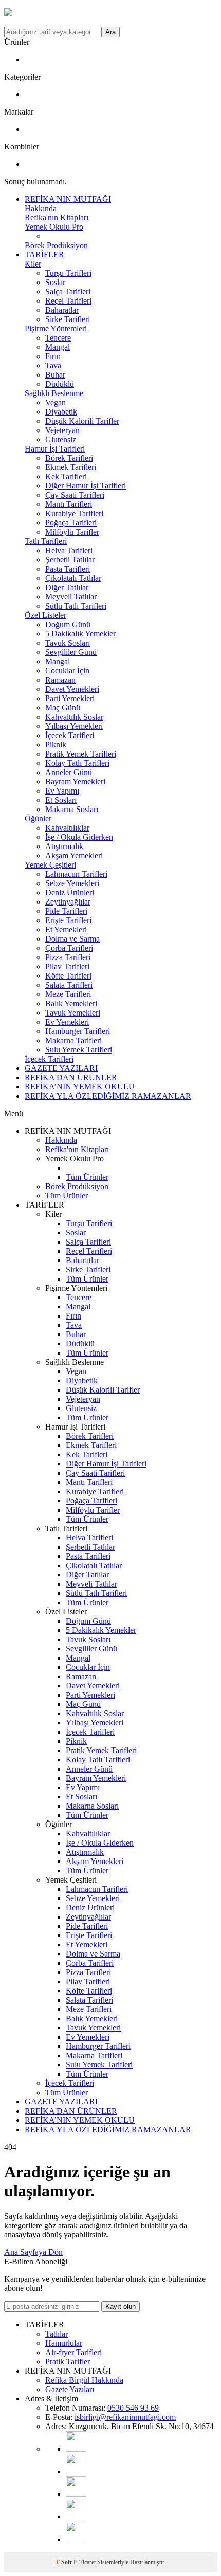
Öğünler (38, 819)
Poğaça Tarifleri (71, 523)
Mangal (58, 347)
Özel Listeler (45, 615)
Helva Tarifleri (69, 550)
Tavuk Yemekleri (73, 1013)
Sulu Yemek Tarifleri (79, 1050)
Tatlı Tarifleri (46, 541)
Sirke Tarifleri (68, 319)
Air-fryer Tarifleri (73, 2352)
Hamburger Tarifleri (78, 1031)
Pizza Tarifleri (68, 957)
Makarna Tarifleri (73, 1040)
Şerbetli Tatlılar (70, 560)
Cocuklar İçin (67, 671)
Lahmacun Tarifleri (76, 874)
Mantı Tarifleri (69, 504)
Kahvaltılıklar (67, 828)
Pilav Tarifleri (67, 966)
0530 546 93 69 (133, 2408)
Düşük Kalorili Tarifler (82, 421)
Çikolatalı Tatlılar (73, 578)
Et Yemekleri (66, 929)
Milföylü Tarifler (72, 532)
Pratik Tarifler (68, 2362)
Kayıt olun (121, 2307)
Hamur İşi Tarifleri (55, 449)
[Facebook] (76, 2517)
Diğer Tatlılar (67, 587)
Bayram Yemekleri (75, 782)
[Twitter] (76, 2539)
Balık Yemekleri (71, 1003)
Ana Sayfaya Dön (33, 2252)
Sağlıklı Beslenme (54, 393)
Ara (110, 32)
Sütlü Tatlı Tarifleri (76, 606)
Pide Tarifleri (66, 911)
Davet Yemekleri (72, 689)
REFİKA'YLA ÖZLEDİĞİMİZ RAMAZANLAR (108, 1096)
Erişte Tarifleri (68, 920)
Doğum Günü (68, 624)
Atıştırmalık (64, 846)
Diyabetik (61, 412)
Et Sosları (61, 800)
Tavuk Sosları (68, 643)
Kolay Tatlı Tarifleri (77, 763)
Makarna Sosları (72, 809)
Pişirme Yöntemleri (56, 328)
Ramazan (60, 680)
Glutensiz (61, 439)
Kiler (33, 264)
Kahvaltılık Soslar (74, 717)
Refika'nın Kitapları (57, 218)
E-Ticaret (85, 2562)
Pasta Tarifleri (68, 569)
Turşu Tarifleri (68, 273)
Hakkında (41, 208)
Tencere (58, 338)
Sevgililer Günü (71, 652)
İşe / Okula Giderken (79, 837)
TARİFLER (44, 255)
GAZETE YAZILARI (61, 1068)
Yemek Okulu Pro (54, 227)
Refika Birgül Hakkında (84, 2380)
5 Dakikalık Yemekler (80, 634)
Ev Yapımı (62, 791)
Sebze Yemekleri (72, 883)
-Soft (65, 2562)
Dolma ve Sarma (72, 939)
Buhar (55, 375)
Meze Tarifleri (68, 994)
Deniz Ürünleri (70, 892)
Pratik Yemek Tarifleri (81, 754)
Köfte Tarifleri (68, 976)
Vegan (56, 402)
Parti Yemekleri (70, 698)
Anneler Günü (69, 772)
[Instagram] (76, 2471)
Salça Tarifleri (68, 292)
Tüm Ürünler (87, 1177)
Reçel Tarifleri (68, 301)
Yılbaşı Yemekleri (74, 726)
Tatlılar (57, 2334)
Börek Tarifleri (69, 458)
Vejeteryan (62, 430)
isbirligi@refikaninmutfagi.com (125, 2417)
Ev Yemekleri (67, 1022)
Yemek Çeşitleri (50, 865)
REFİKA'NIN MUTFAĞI (68, 199)
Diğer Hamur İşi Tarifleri (86, 486)
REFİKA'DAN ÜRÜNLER (71, 1077)
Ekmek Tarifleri (71, 467)
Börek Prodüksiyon (56, 245)
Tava (53, 365)
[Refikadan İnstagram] (76, 2494)
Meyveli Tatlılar (71, 597)
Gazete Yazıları (70, 2389)
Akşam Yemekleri (74, 855)
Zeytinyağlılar (68, 902)
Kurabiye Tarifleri (74, 513)
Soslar (55, 282)
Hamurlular (64, 2343)
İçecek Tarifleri (70, 735)
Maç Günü (63, 708)
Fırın (53, 356)
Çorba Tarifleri (69, 948)
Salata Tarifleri (69, 985)
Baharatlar (62, 310)
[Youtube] (76, 2449)
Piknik (56, 745)
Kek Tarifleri (66, 476)
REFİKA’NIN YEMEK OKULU (80, 1087)
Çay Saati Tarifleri (75, 495)
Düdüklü (60, 384)
